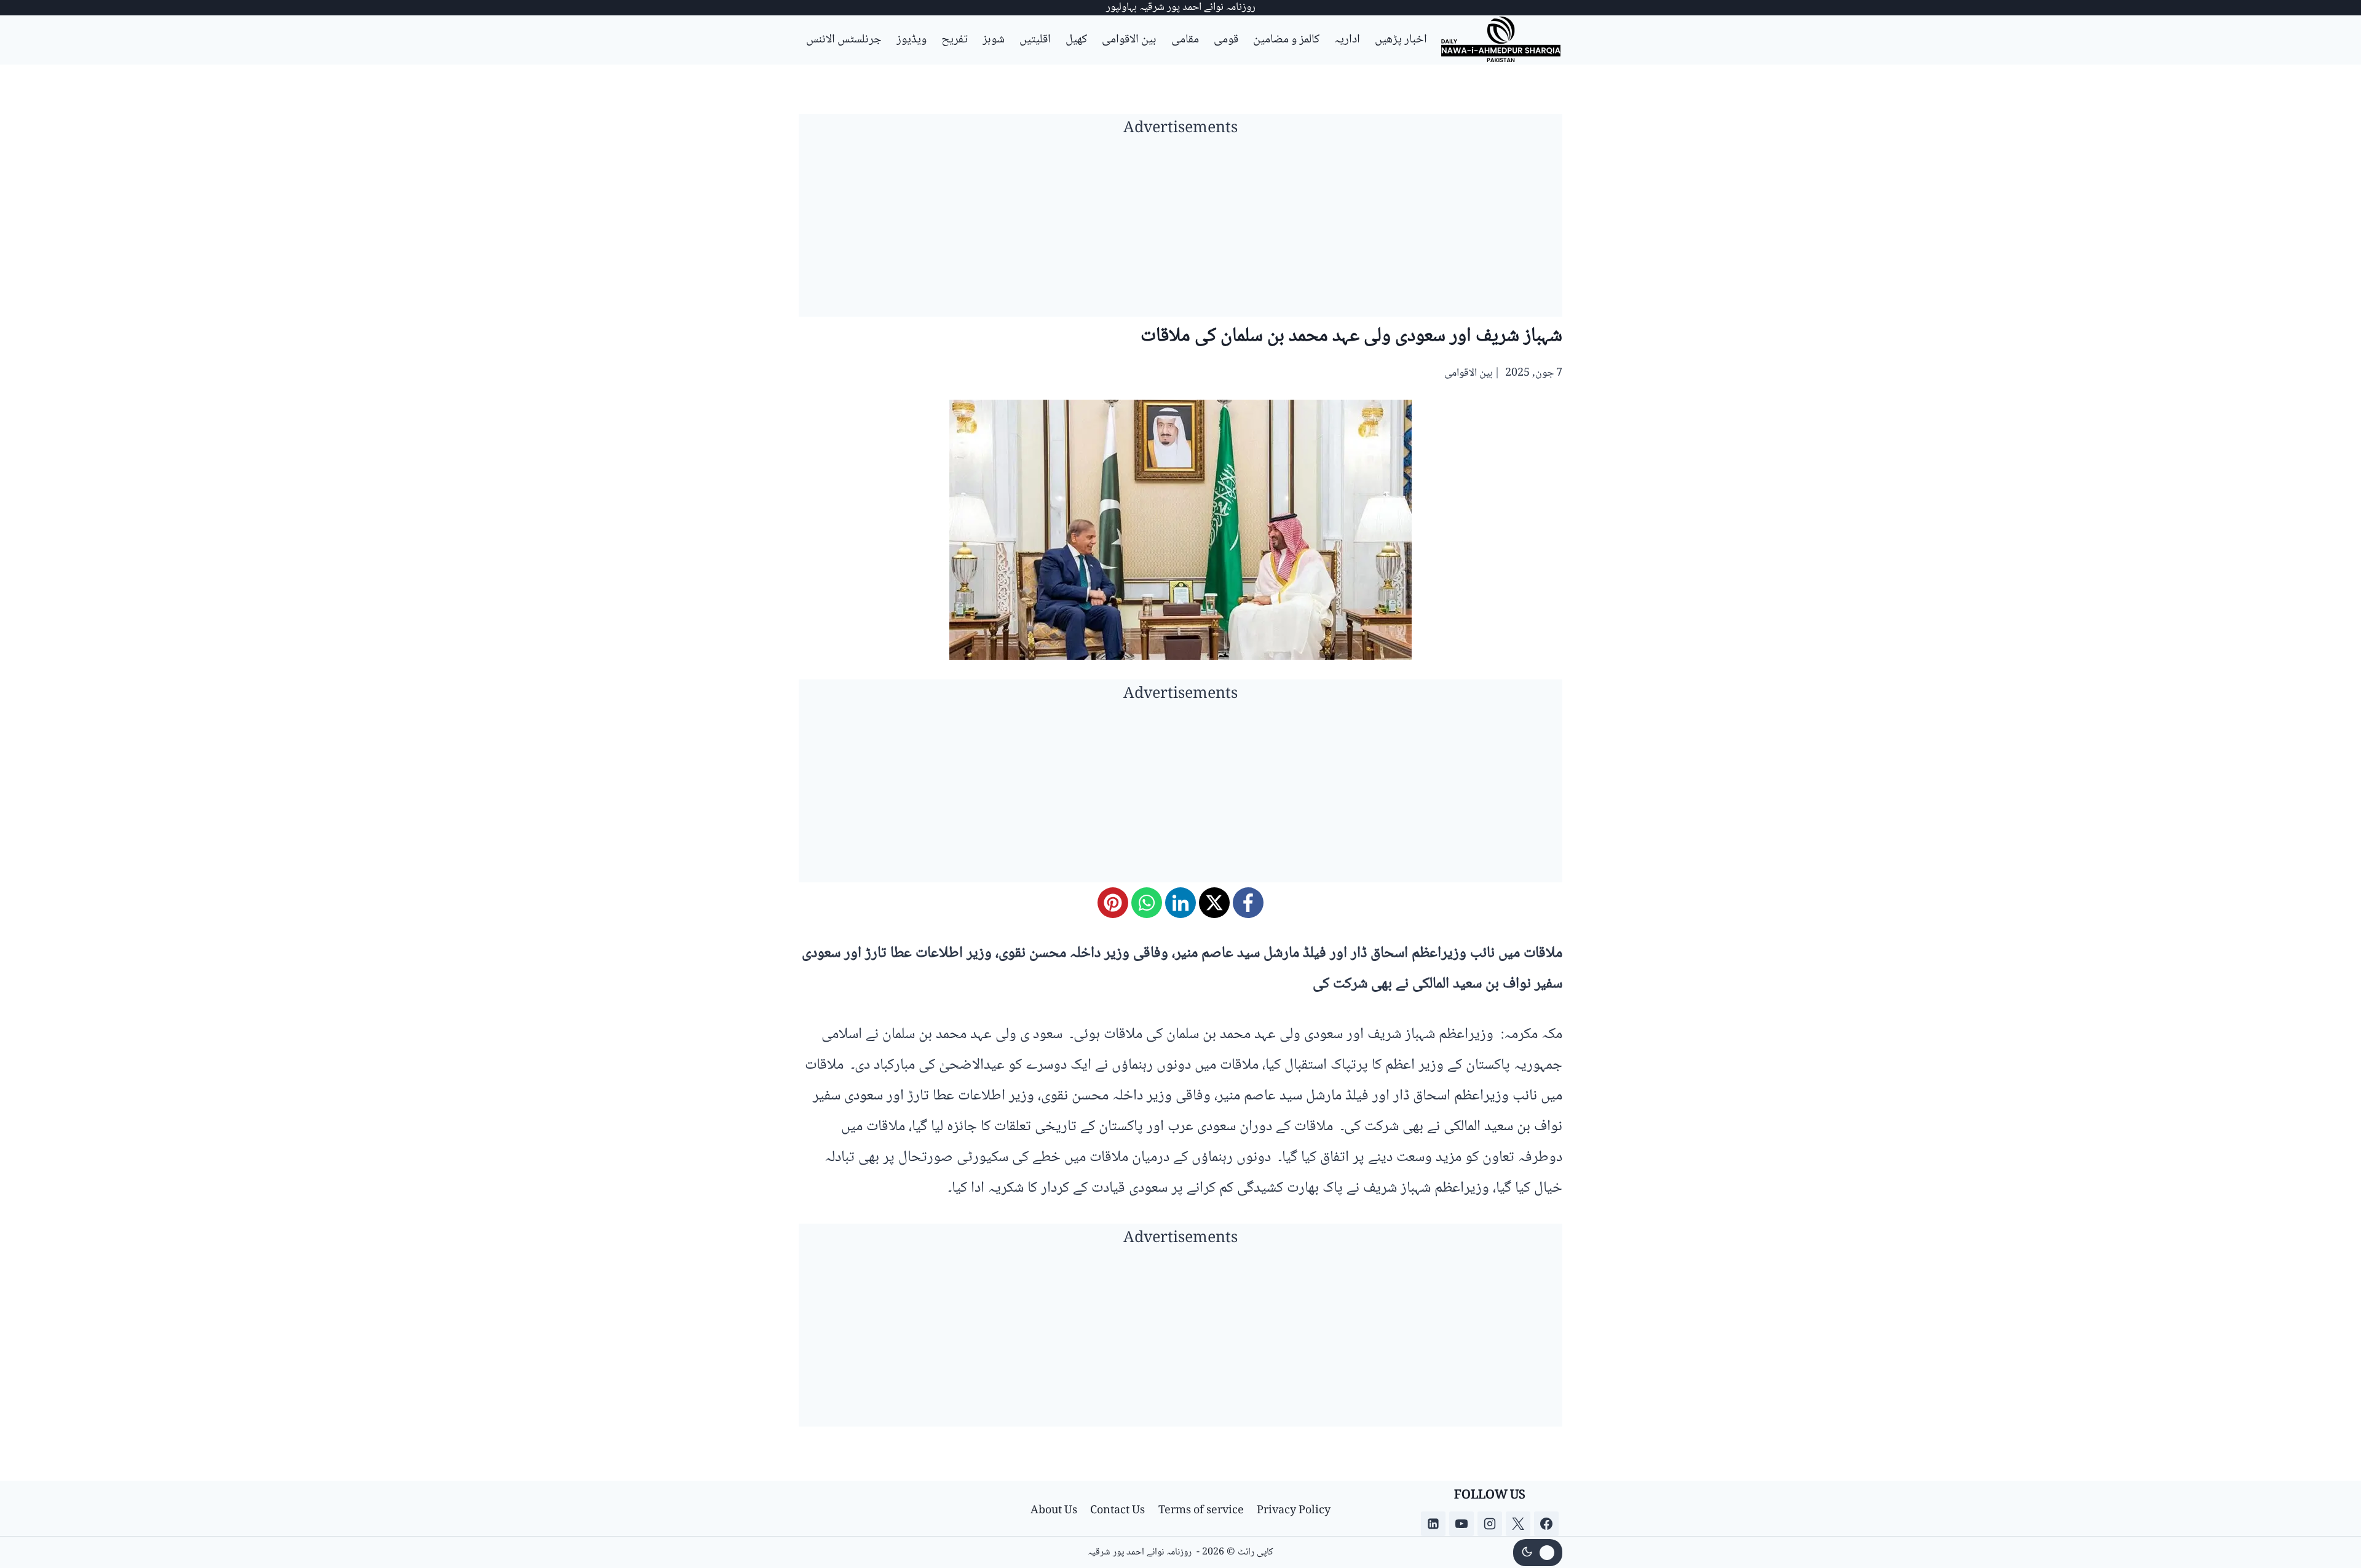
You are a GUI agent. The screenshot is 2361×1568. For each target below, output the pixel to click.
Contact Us (1117, 1511)
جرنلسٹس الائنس (844, 40)
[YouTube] (1461, 1524)
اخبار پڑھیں (1401, 40)
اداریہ (1347, 40)
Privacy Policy (1294, 1511)
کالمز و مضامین (1286, 40)
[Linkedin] (1433, 1524)
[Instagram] (1490, 1524)
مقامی (1185, 40)
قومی (1226, 40)
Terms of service (1201, 1511)
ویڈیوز (912, 40)
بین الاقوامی (1129, 40)
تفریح (955, 40)
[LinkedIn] (1180, 903)
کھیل (1076, 40)
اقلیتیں (1035, 40)
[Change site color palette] (1538, 1553)
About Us (1054, 1511)
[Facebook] (1248, 903)
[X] (1214, 903)
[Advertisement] (1180, 231)
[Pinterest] (1113, 903)
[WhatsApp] (1147, 903)
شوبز (994, 40)
